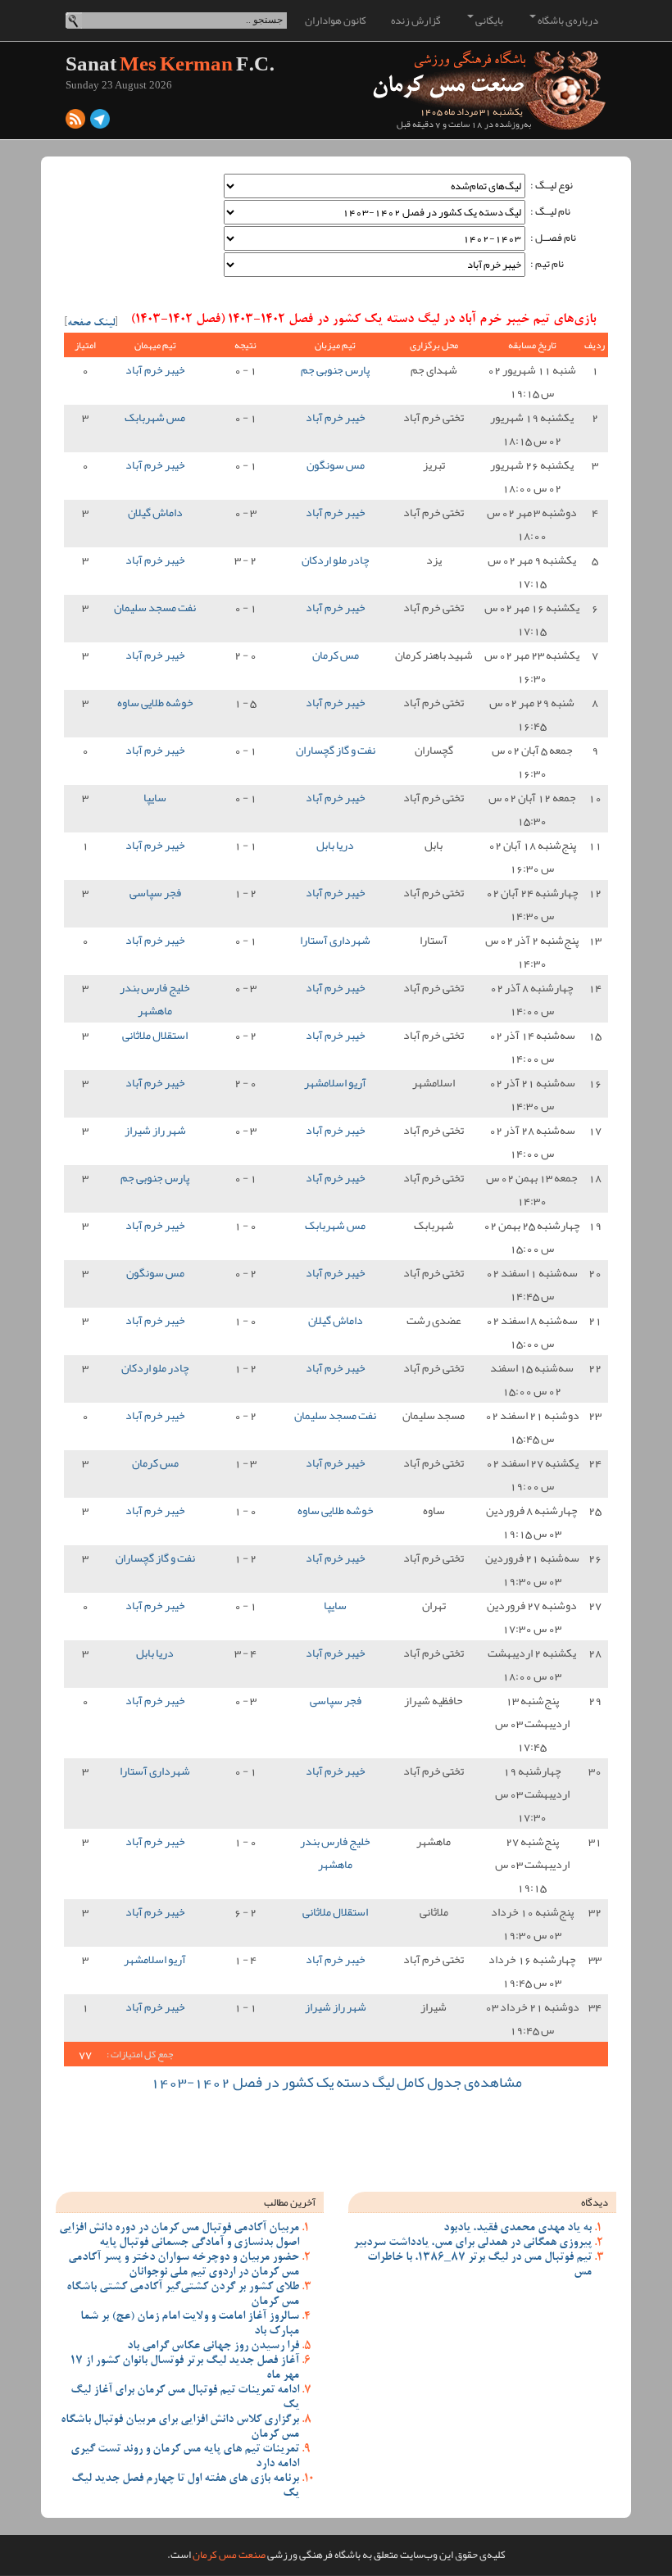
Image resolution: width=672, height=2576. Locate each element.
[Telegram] (100, 123)
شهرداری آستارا (335, 940)
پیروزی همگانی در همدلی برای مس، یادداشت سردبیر (472, 2243)
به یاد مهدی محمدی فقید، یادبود (518, 2229)
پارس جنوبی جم (335, 370)
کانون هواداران (336, 20)
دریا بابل (335, 845)
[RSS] (75, 123)
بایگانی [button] (488, 20)
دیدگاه (595, 2202)
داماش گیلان (155, 512)
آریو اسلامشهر (335, 1082)
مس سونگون (336, 465)
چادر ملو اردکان (336, 560)
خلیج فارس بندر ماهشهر (155, 999)
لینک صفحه (91, 324)
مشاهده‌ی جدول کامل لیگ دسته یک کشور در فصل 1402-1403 (336, 2082)
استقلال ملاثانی (155, 1035)
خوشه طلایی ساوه (155, 702)
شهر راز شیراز (155, 1130)
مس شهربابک (155, 417)
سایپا (155, 797)
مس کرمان (336, 655)
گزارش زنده (416, 20)
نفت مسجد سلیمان (155, 607)
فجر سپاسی (155, 892)
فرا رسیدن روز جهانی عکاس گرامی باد (213, 2347)
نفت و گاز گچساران (336, 750)
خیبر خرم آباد (155, 370)
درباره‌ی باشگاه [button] (567, 20)
